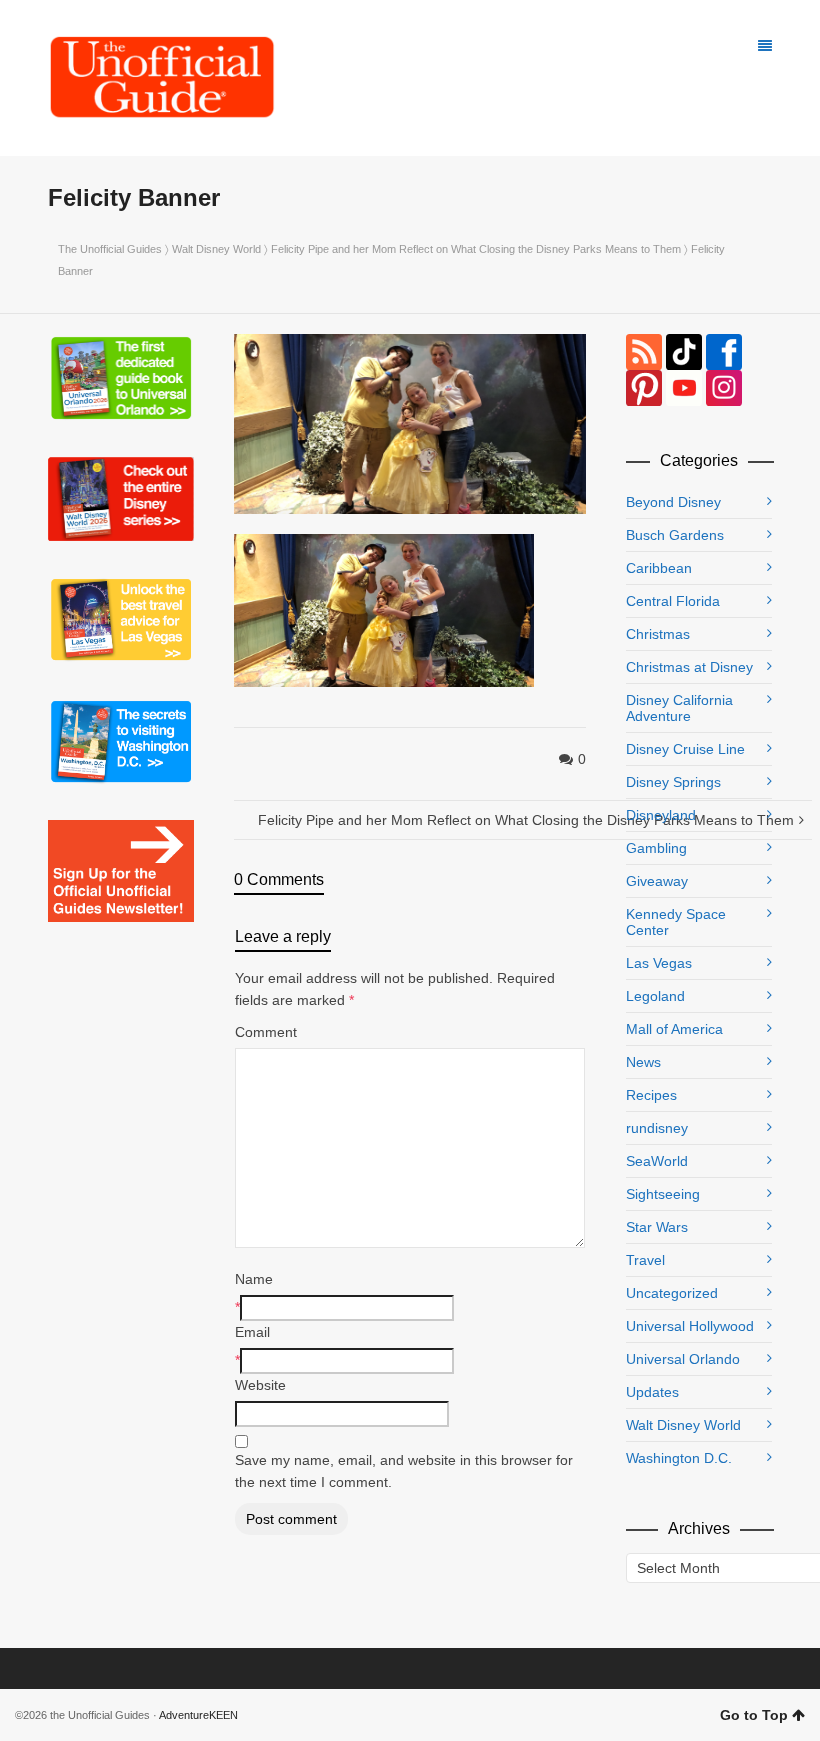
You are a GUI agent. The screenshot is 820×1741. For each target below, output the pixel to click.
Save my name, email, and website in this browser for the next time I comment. (404, 1471)
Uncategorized (672, 1293)
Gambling (656, 848)
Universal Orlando (683, 1359)
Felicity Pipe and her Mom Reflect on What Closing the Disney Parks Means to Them (476, 249)
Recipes (651, 1095)
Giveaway (657, 881)
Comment (266, 1032)
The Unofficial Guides (110, 249)
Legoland (655, 996)
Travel (645, 1260)
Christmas (658, 634)
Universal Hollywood (690, 1326)
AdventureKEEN (198, 1715)
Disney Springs (673, 782)
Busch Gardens (675, 535)
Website (260, 1385)
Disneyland (661, 815)
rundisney (657, 1128)
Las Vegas (659, 963)
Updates (652, 1392)
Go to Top (754, 1715)
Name (254, 1279)
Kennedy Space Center (676, 922)
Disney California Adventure (679, 708)
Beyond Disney (673, 502)
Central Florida (673, 601)
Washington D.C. (679, 1458)
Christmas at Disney (689, 667)
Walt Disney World (216, 249)
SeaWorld (657, 1161)
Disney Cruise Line (685, 749)
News (643, 1062)
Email (252, 1332)
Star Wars (657, 1227)
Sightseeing (663, 1194)
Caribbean (659, 568)
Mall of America (674, 1029)
